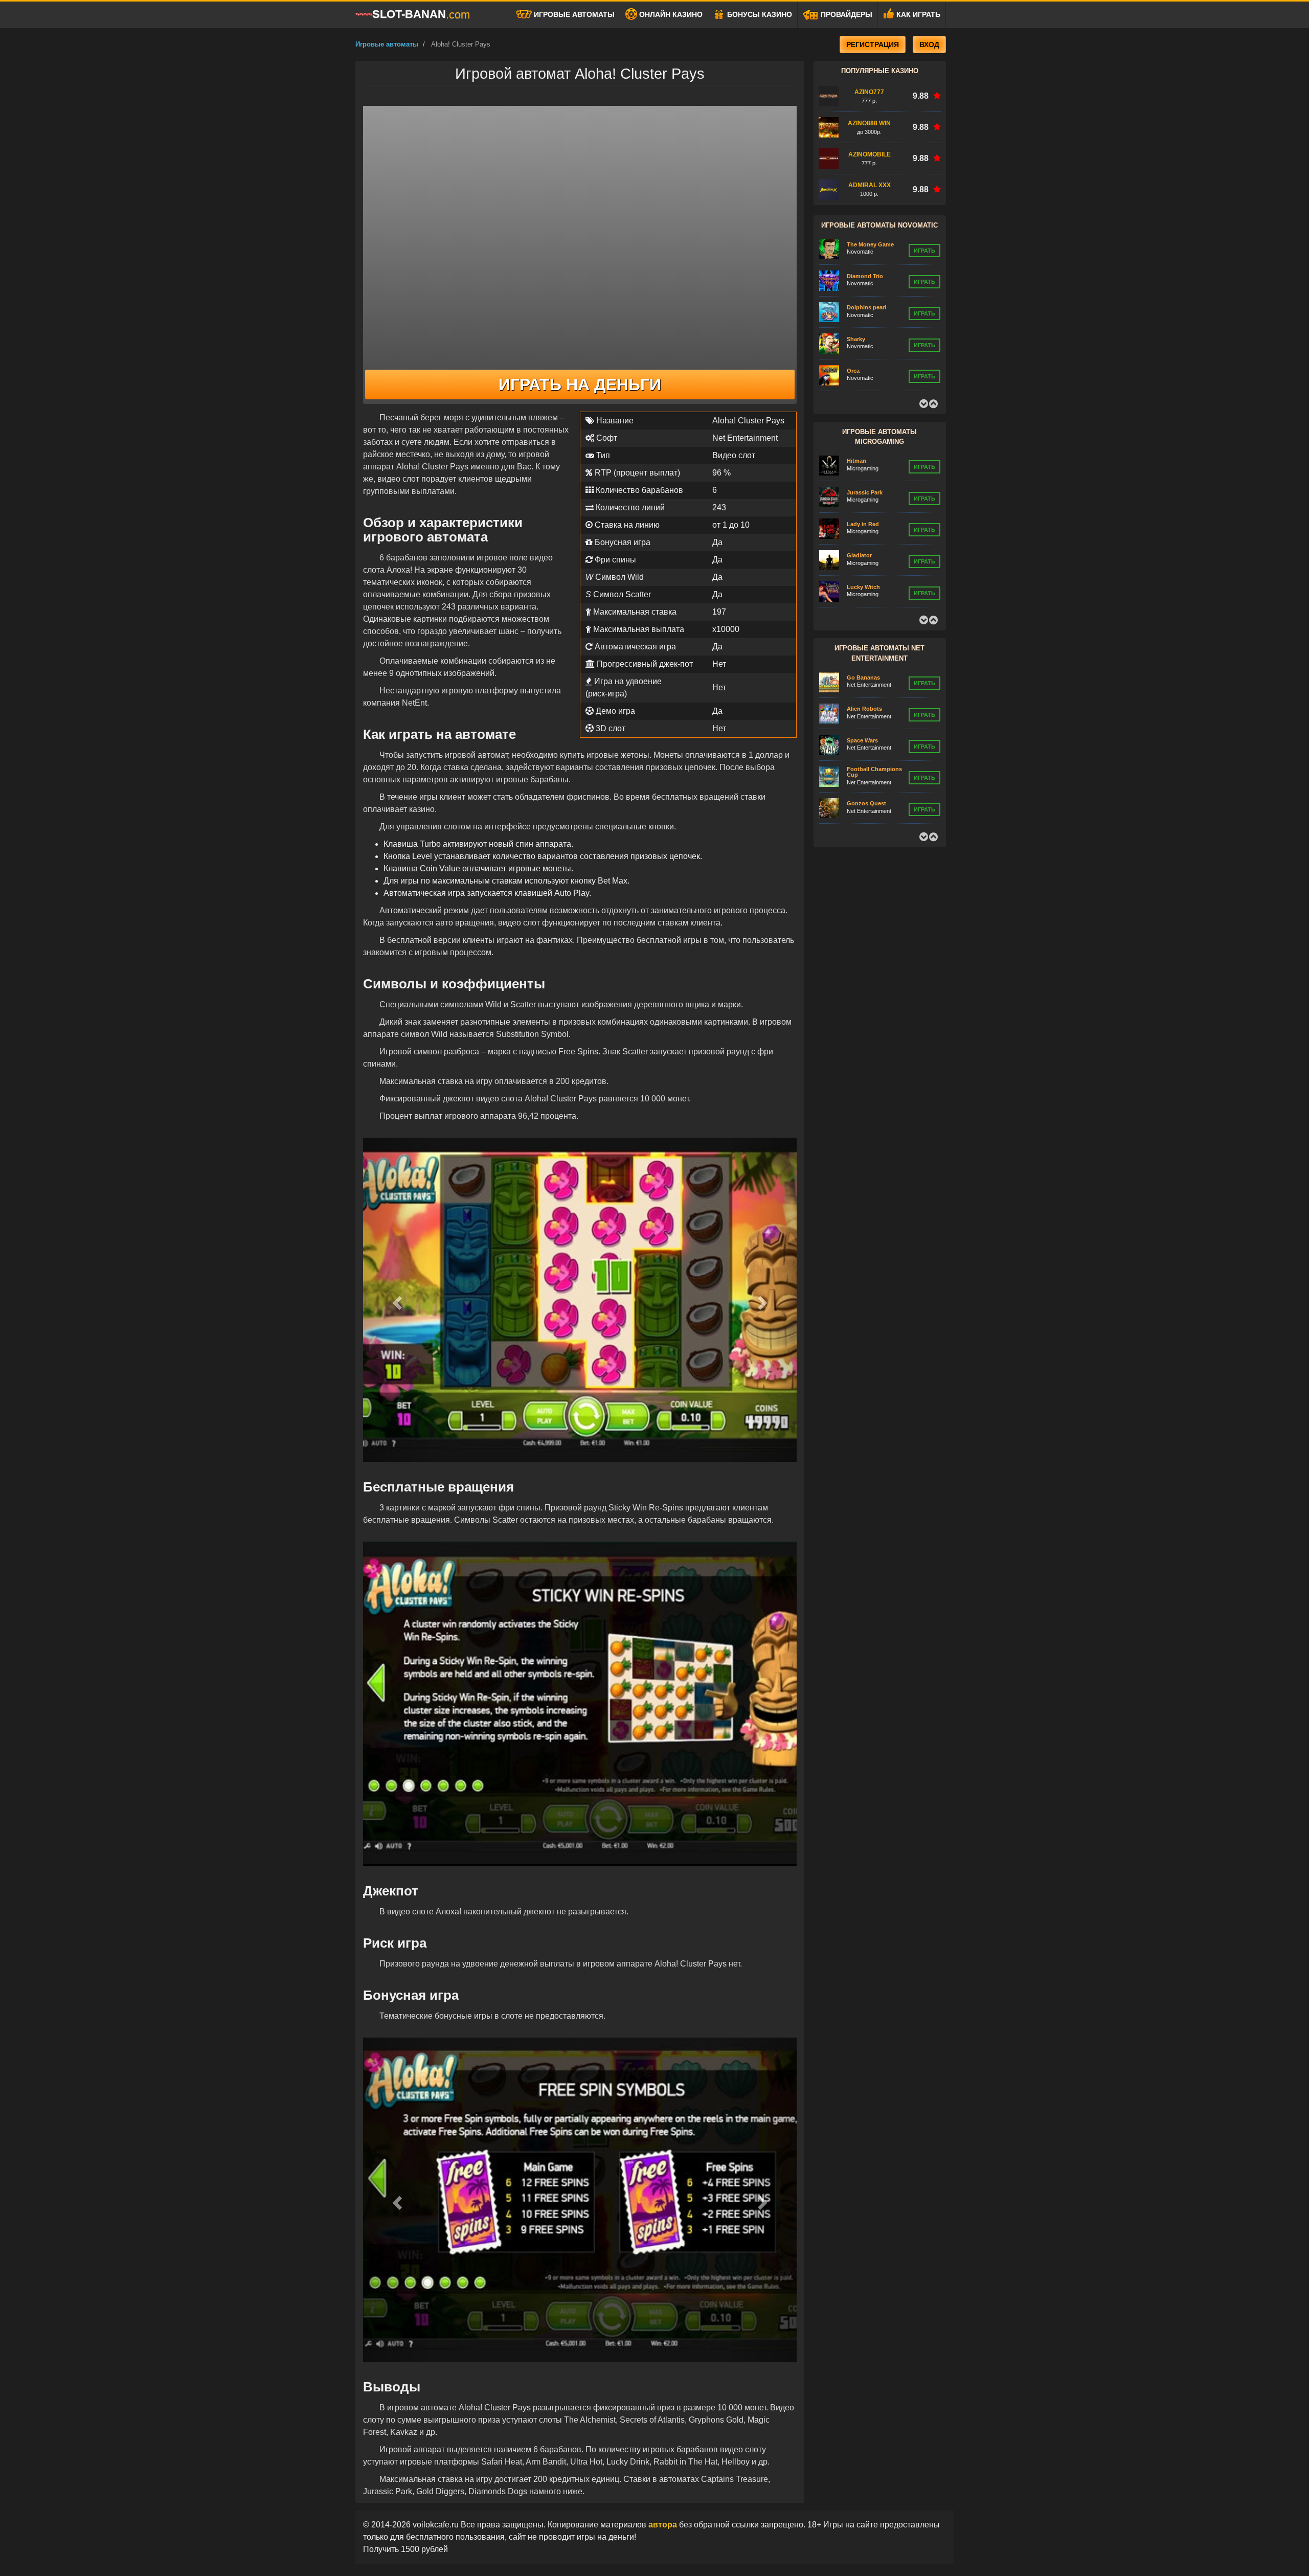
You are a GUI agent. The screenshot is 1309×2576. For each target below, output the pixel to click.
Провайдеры (845, 14)
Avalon (856, 587)
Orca (853, 339)
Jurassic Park (865, 461)
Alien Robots (864, 677)
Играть (924, 250)
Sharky (856, 307)
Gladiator (859, 524)
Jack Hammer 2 (867, 803)
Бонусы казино (759, 14)
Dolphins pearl (866, 276)
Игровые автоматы (573, 14)
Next (933, 404)
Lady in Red (863, 492)
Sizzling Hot (863, 370)
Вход (929, 44)
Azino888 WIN (869, 123)
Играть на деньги (580, 385)
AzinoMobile (870, 154)
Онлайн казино (670, 14)
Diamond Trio (865, 244)
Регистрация (873, 44)
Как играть (917, 14)
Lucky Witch (863, 555)
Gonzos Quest (866, 772)
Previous (923, 404)
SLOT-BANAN (421, 14)
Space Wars (862, 709)
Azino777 (869, 92)
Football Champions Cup (874, 740)
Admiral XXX (870, 185)
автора (664, 2525)
